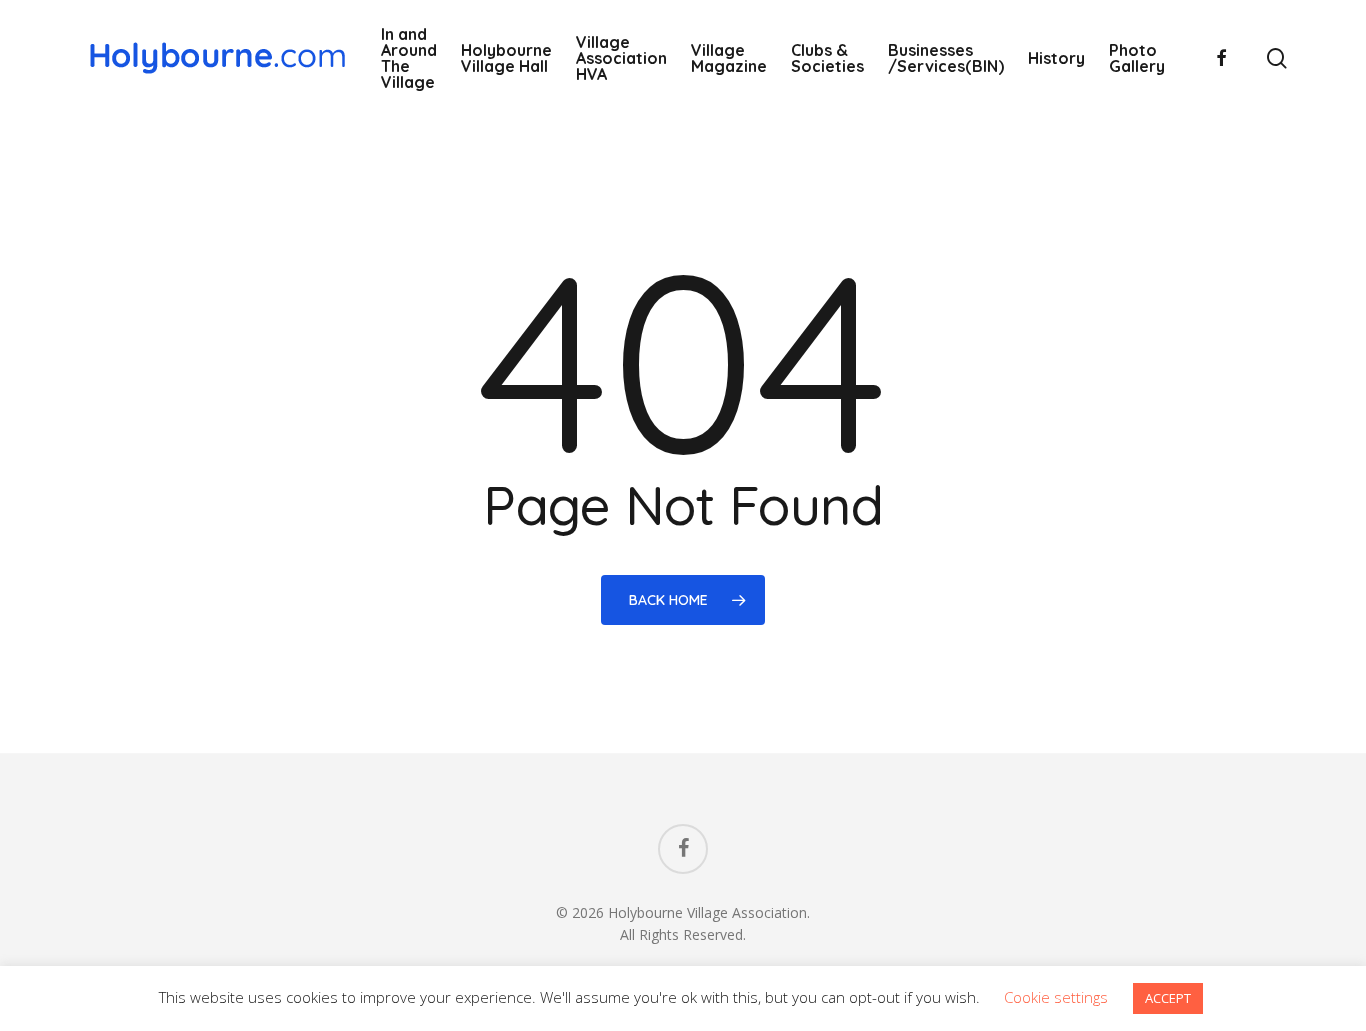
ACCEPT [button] (1168, 998)
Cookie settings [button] (1056, 997)
